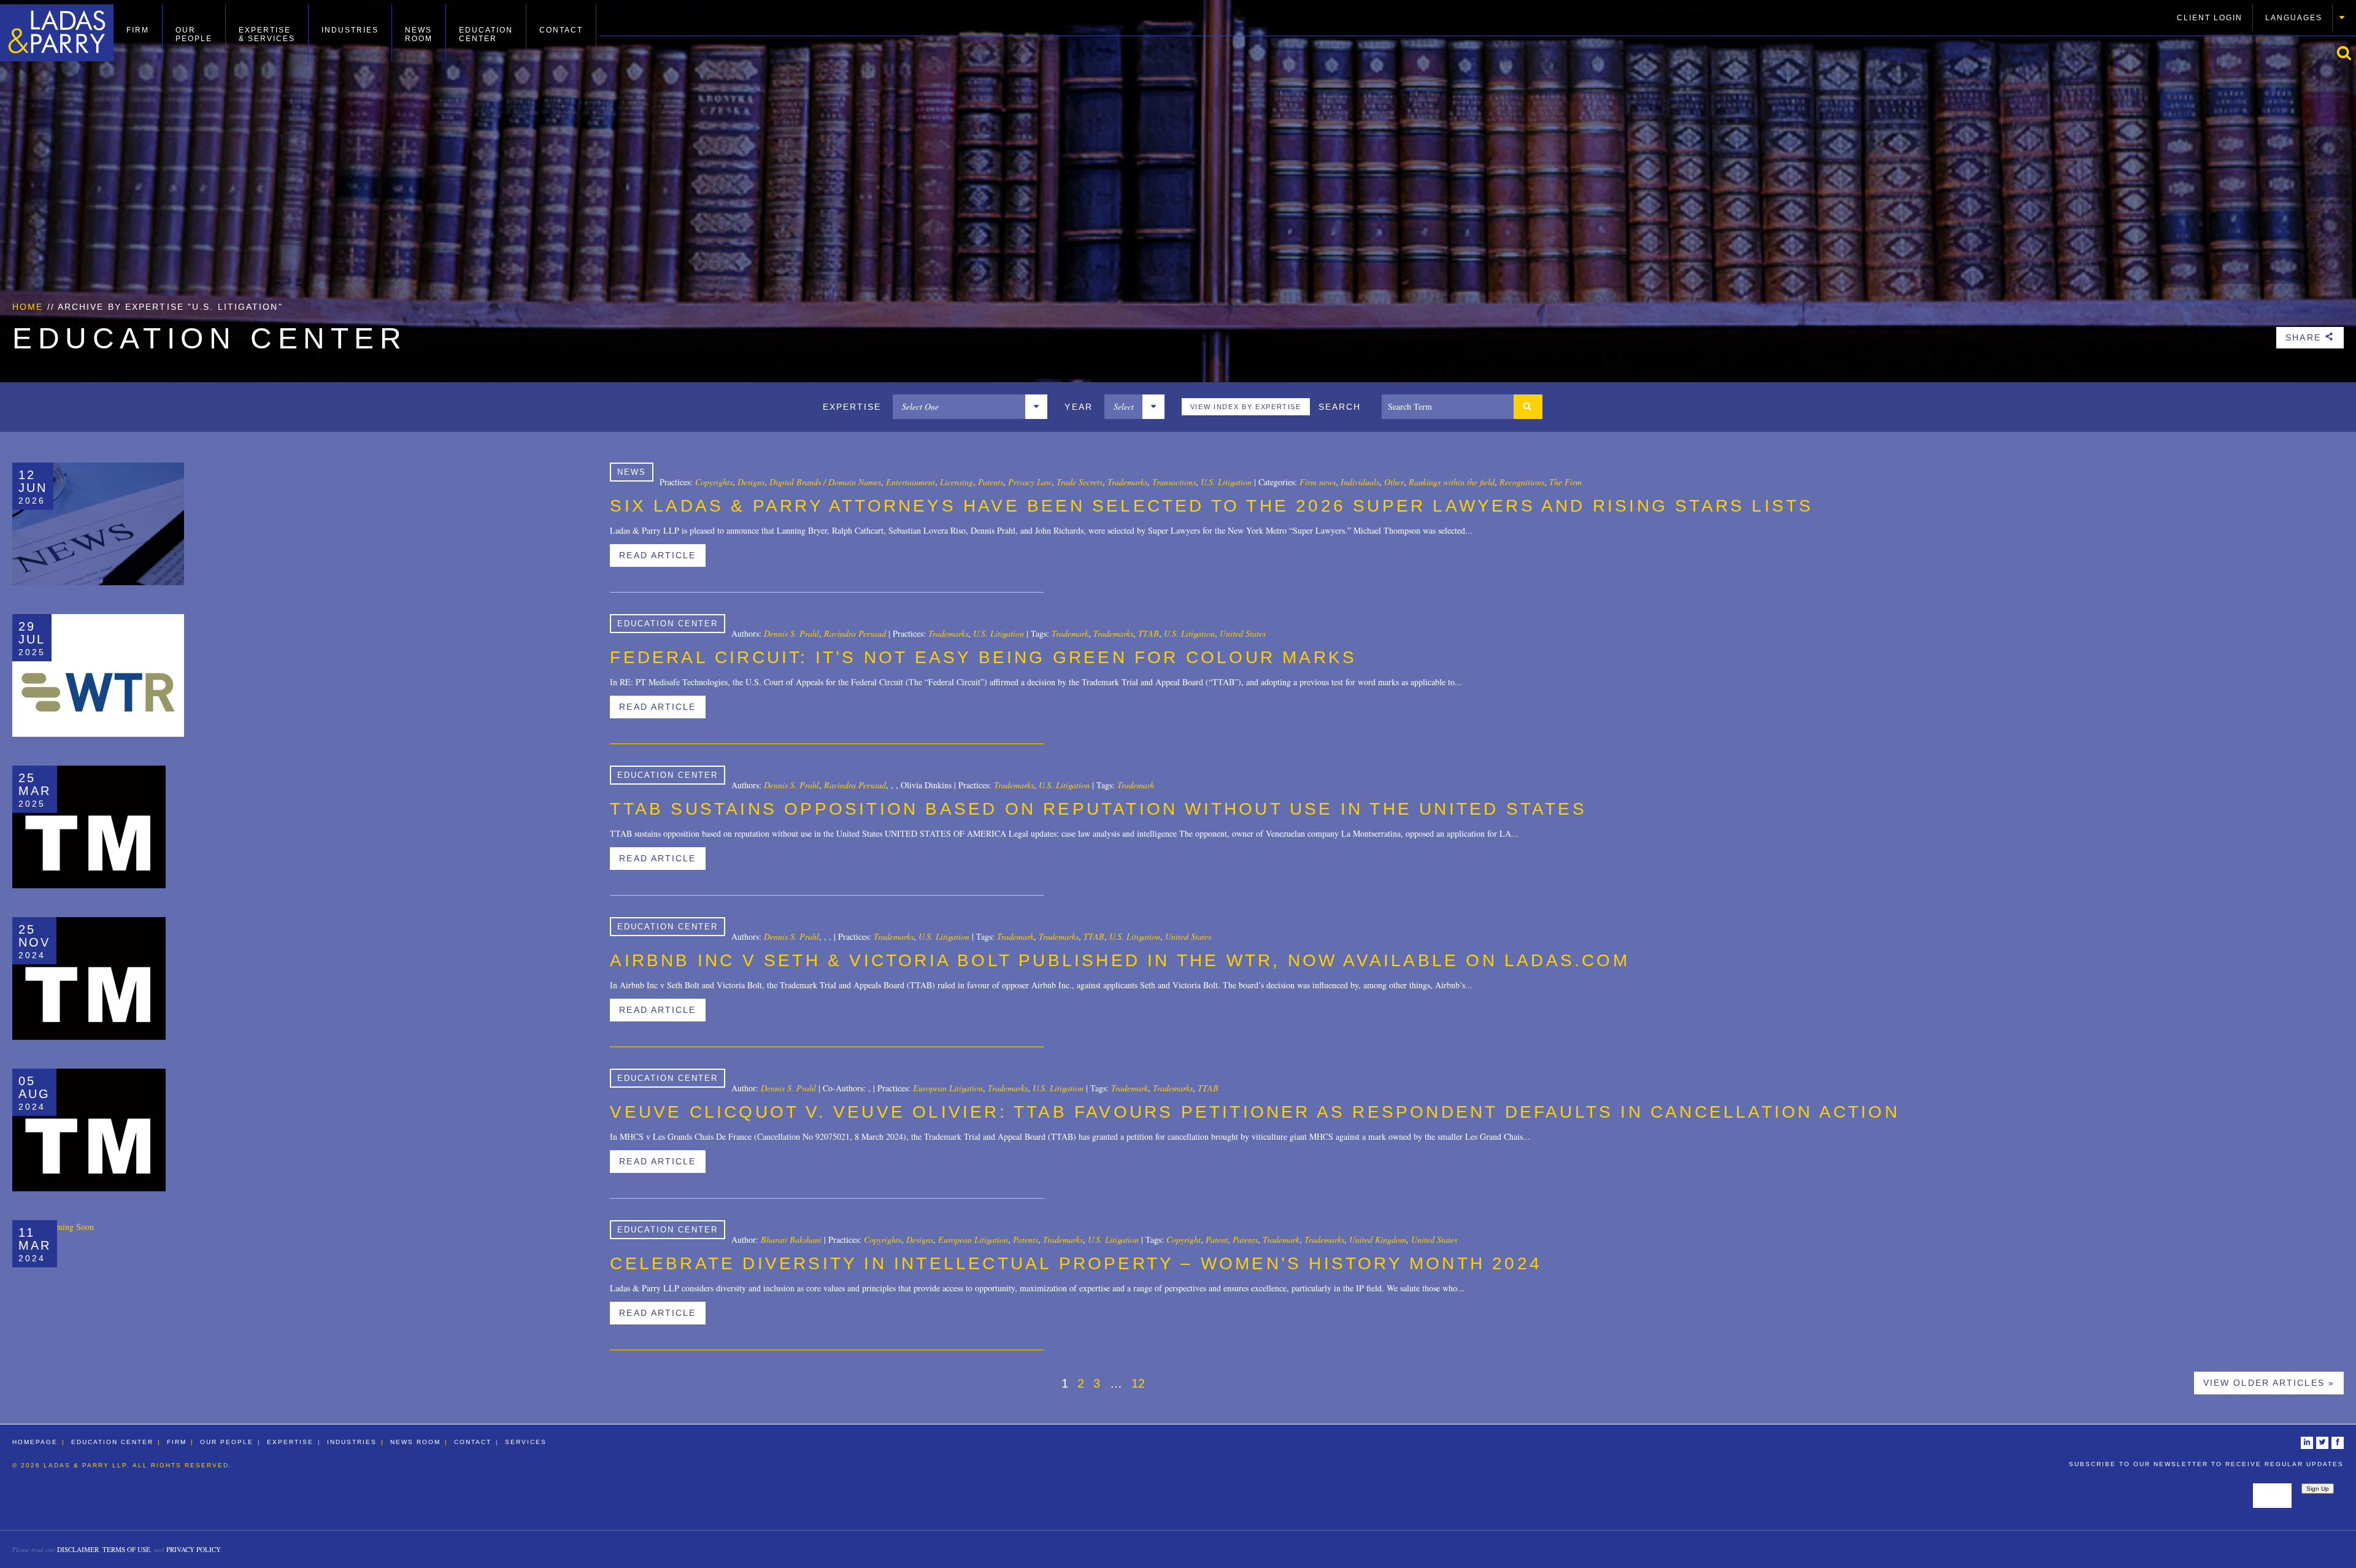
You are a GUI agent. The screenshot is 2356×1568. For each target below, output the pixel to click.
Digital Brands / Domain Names (825, 482)
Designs (751, 482)
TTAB (1149, 633)
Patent (1217, 1239)
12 (1138, 1383)
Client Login (2210, 18)
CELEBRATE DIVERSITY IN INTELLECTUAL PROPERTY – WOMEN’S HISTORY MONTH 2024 (1076, 1263)
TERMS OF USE (126, 1549)
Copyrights (714, 482)
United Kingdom (1378, 1239)
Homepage (35, 1442)
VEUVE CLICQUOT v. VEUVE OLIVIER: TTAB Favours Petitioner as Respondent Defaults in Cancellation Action (1254, 1112)
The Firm (1565, 482)
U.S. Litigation (1226, 482)
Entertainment (910, 482)
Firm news (1318, 482)
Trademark (1070, 633)
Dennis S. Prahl (791, 633)
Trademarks (1127, 482)
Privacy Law (1030, 482)
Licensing (957, 482)
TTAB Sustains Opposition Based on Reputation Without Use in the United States (1098, 809)
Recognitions (1522, 482)
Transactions (1174, 482)
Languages (2294, 18)
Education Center (486, 34)
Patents (991, 482)
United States (1243, 633)
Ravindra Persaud (855, 633)
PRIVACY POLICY (193, 1549)
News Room (419, 34)
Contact (561, 30)
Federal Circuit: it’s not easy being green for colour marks (983, 657)
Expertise (290, 1442)
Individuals (1360, 482)
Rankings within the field (1452, 482)
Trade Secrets (1080, 482)
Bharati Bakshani (791, 1239)
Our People (194, 34)
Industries (350, 30)
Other (1394, 482)
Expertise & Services (267, 34)
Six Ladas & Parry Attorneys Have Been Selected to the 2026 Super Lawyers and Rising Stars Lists (1211, 506)
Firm (138, 30)
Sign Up (2318, 1489)
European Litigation (948, 1088)
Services (526, 1442)
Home (28, 307)
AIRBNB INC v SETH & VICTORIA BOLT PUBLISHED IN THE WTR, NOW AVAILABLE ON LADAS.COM (1119, 960)
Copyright (1184, 1239)
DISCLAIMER (78, 1549)
